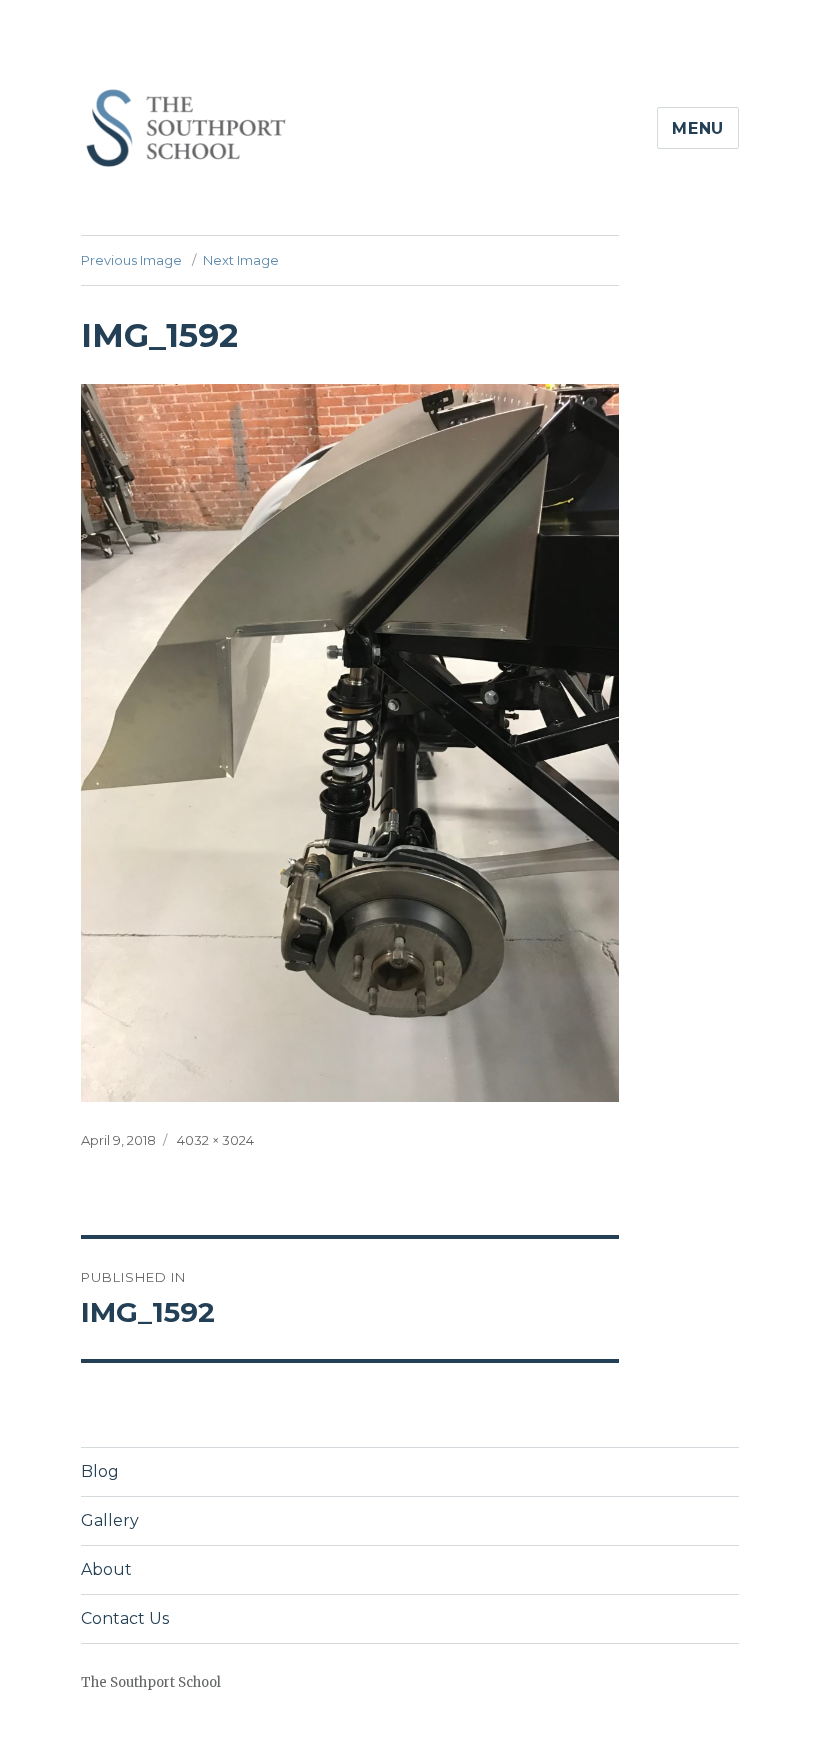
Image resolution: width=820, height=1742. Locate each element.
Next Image (241, 260)
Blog (100, 1471)
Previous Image (131, 260)
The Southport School (151, 1682)
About (106, 1569)
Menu (698, 128)
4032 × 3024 (215, 1140)
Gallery (110, 1520)
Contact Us (125, 1618)
